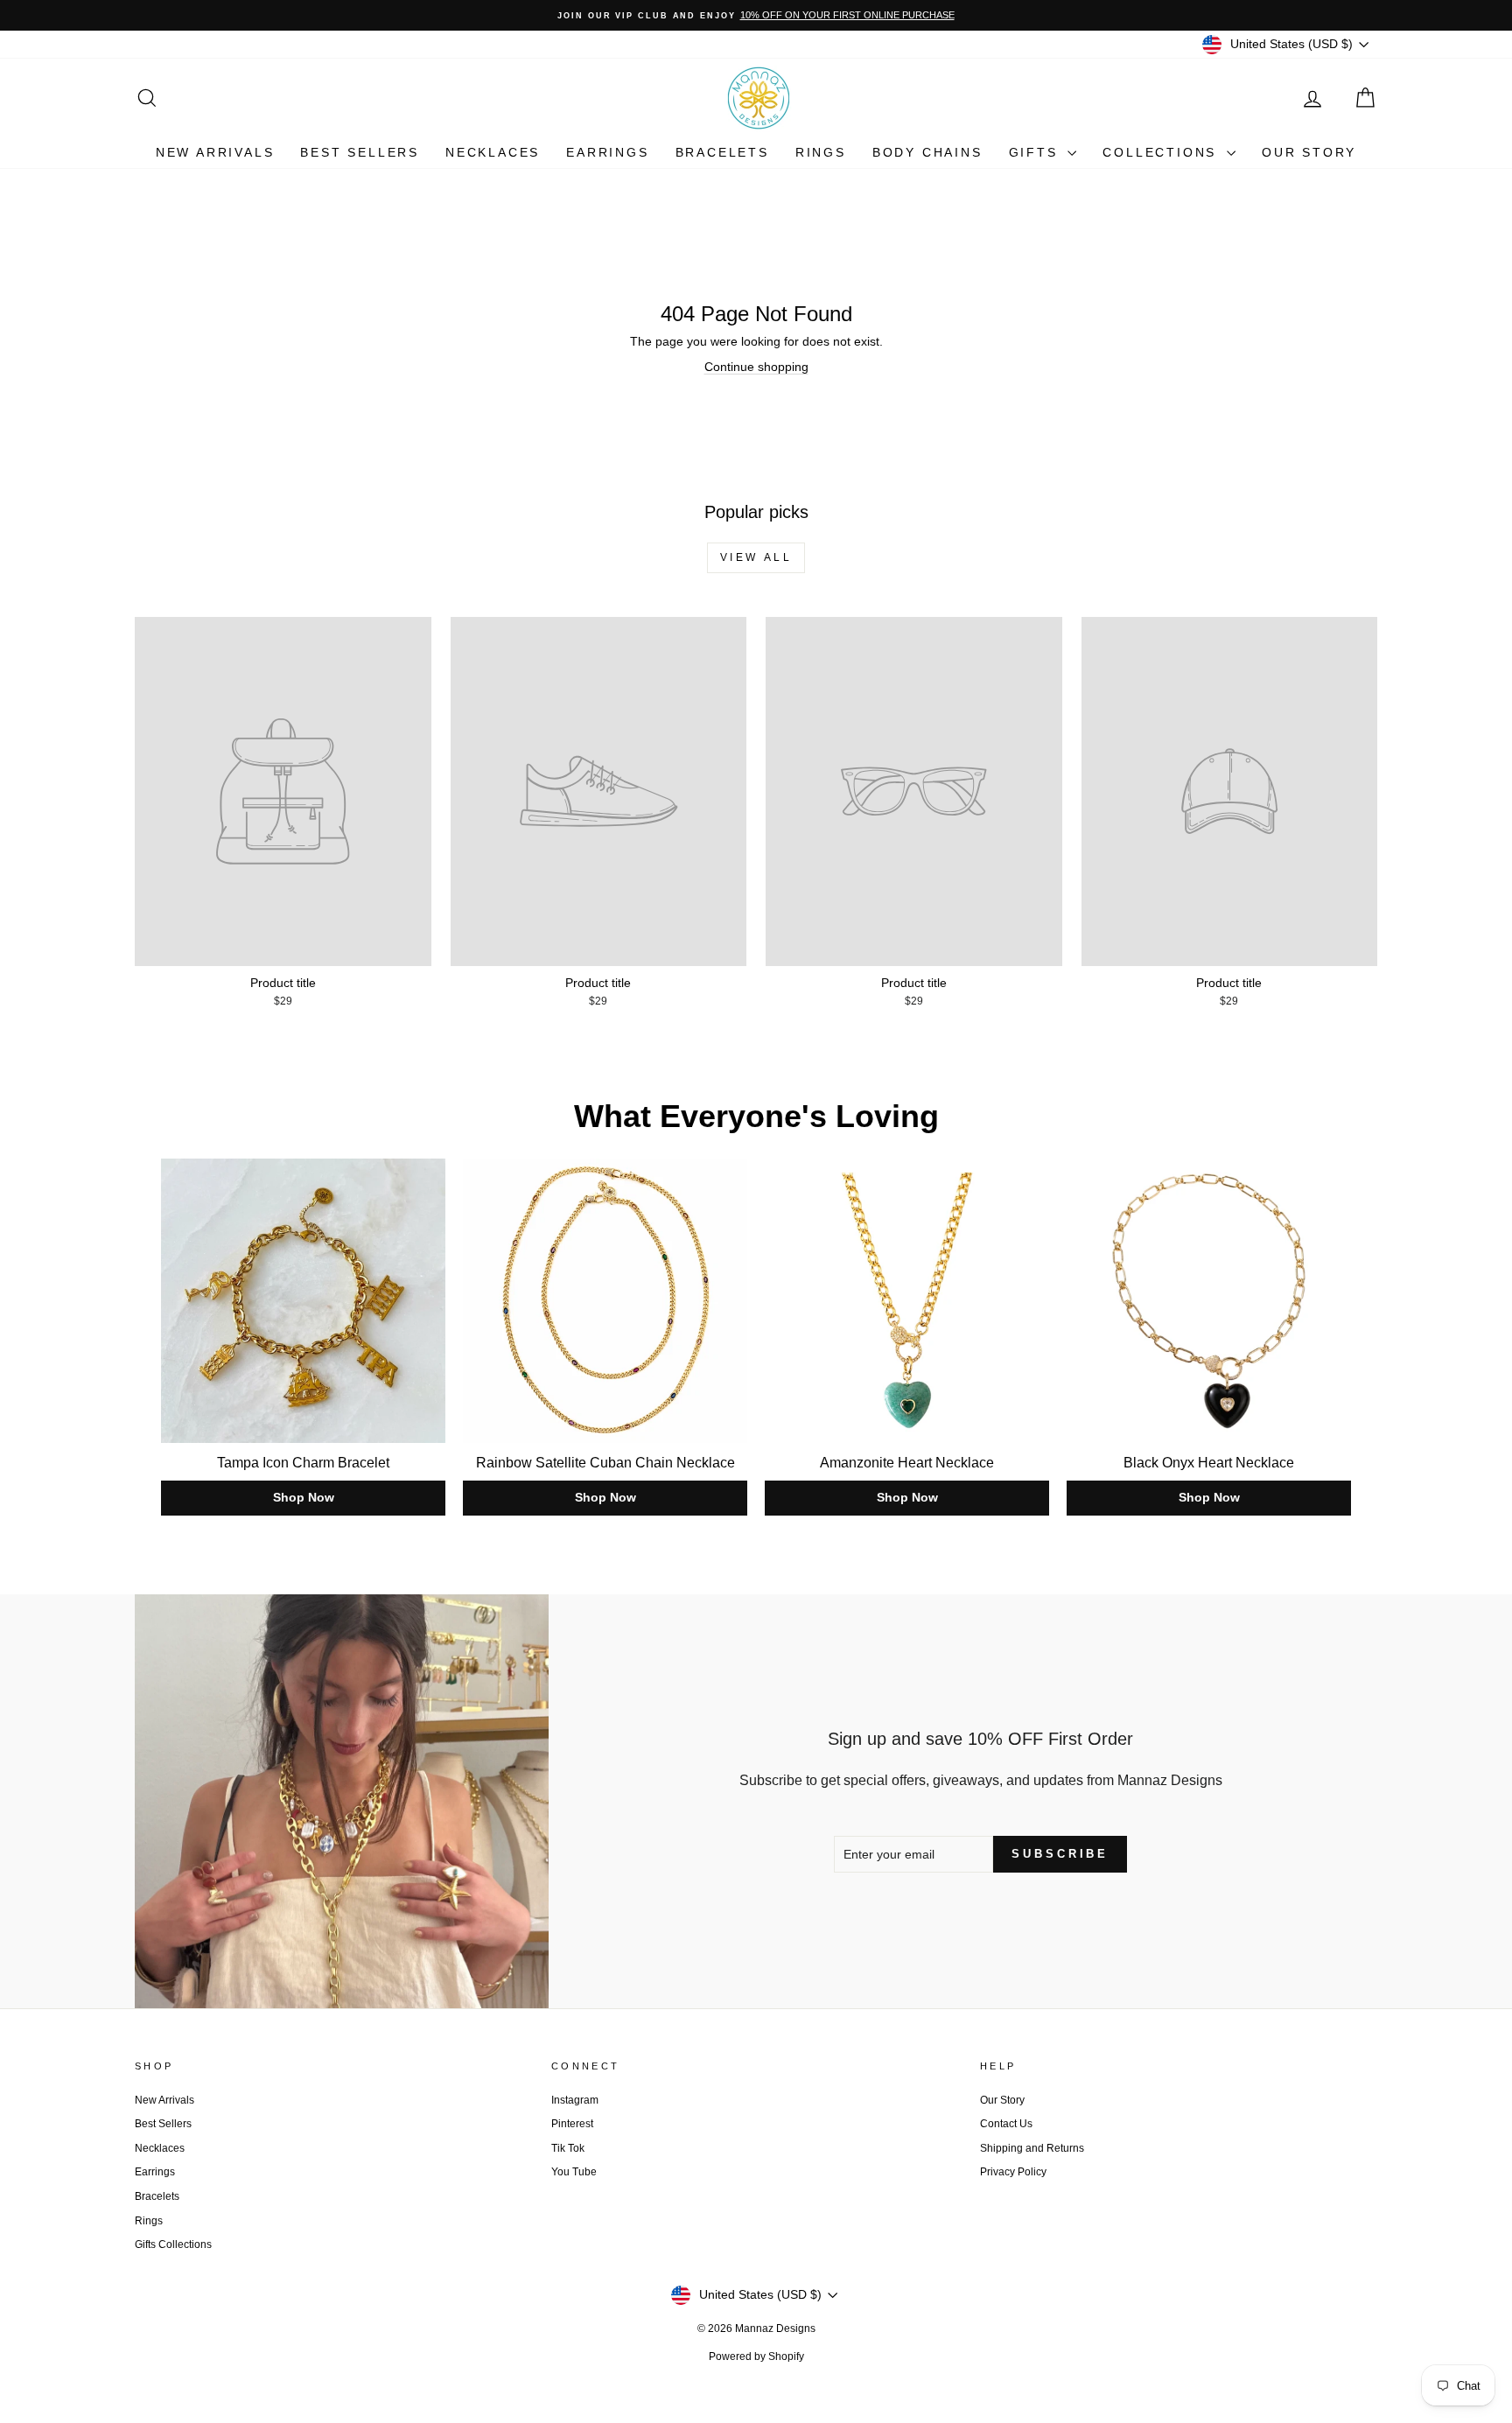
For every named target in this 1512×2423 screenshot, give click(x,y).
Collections (1162, 152)
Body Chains (927, 152)
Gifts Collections (173, 2244)
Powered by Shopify (756, 2356)
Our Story (1309, 152)
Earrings (607, 152)
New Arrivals (215, 152)
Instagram (575, 2100)
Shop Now (304, 1497)
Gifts (1036, 152)
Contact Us (1006, 2124)
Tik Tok (568, 2148)
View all (756, 557)
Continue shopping (756, 367)
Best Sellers (360, 152)
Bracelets (722, 152)
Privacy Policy (1013, 2172)
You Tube (574, 2172)
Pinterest (572, 2124)
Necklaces (493, 152)
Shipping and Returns (1032, 2148)
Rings (821, 152)
